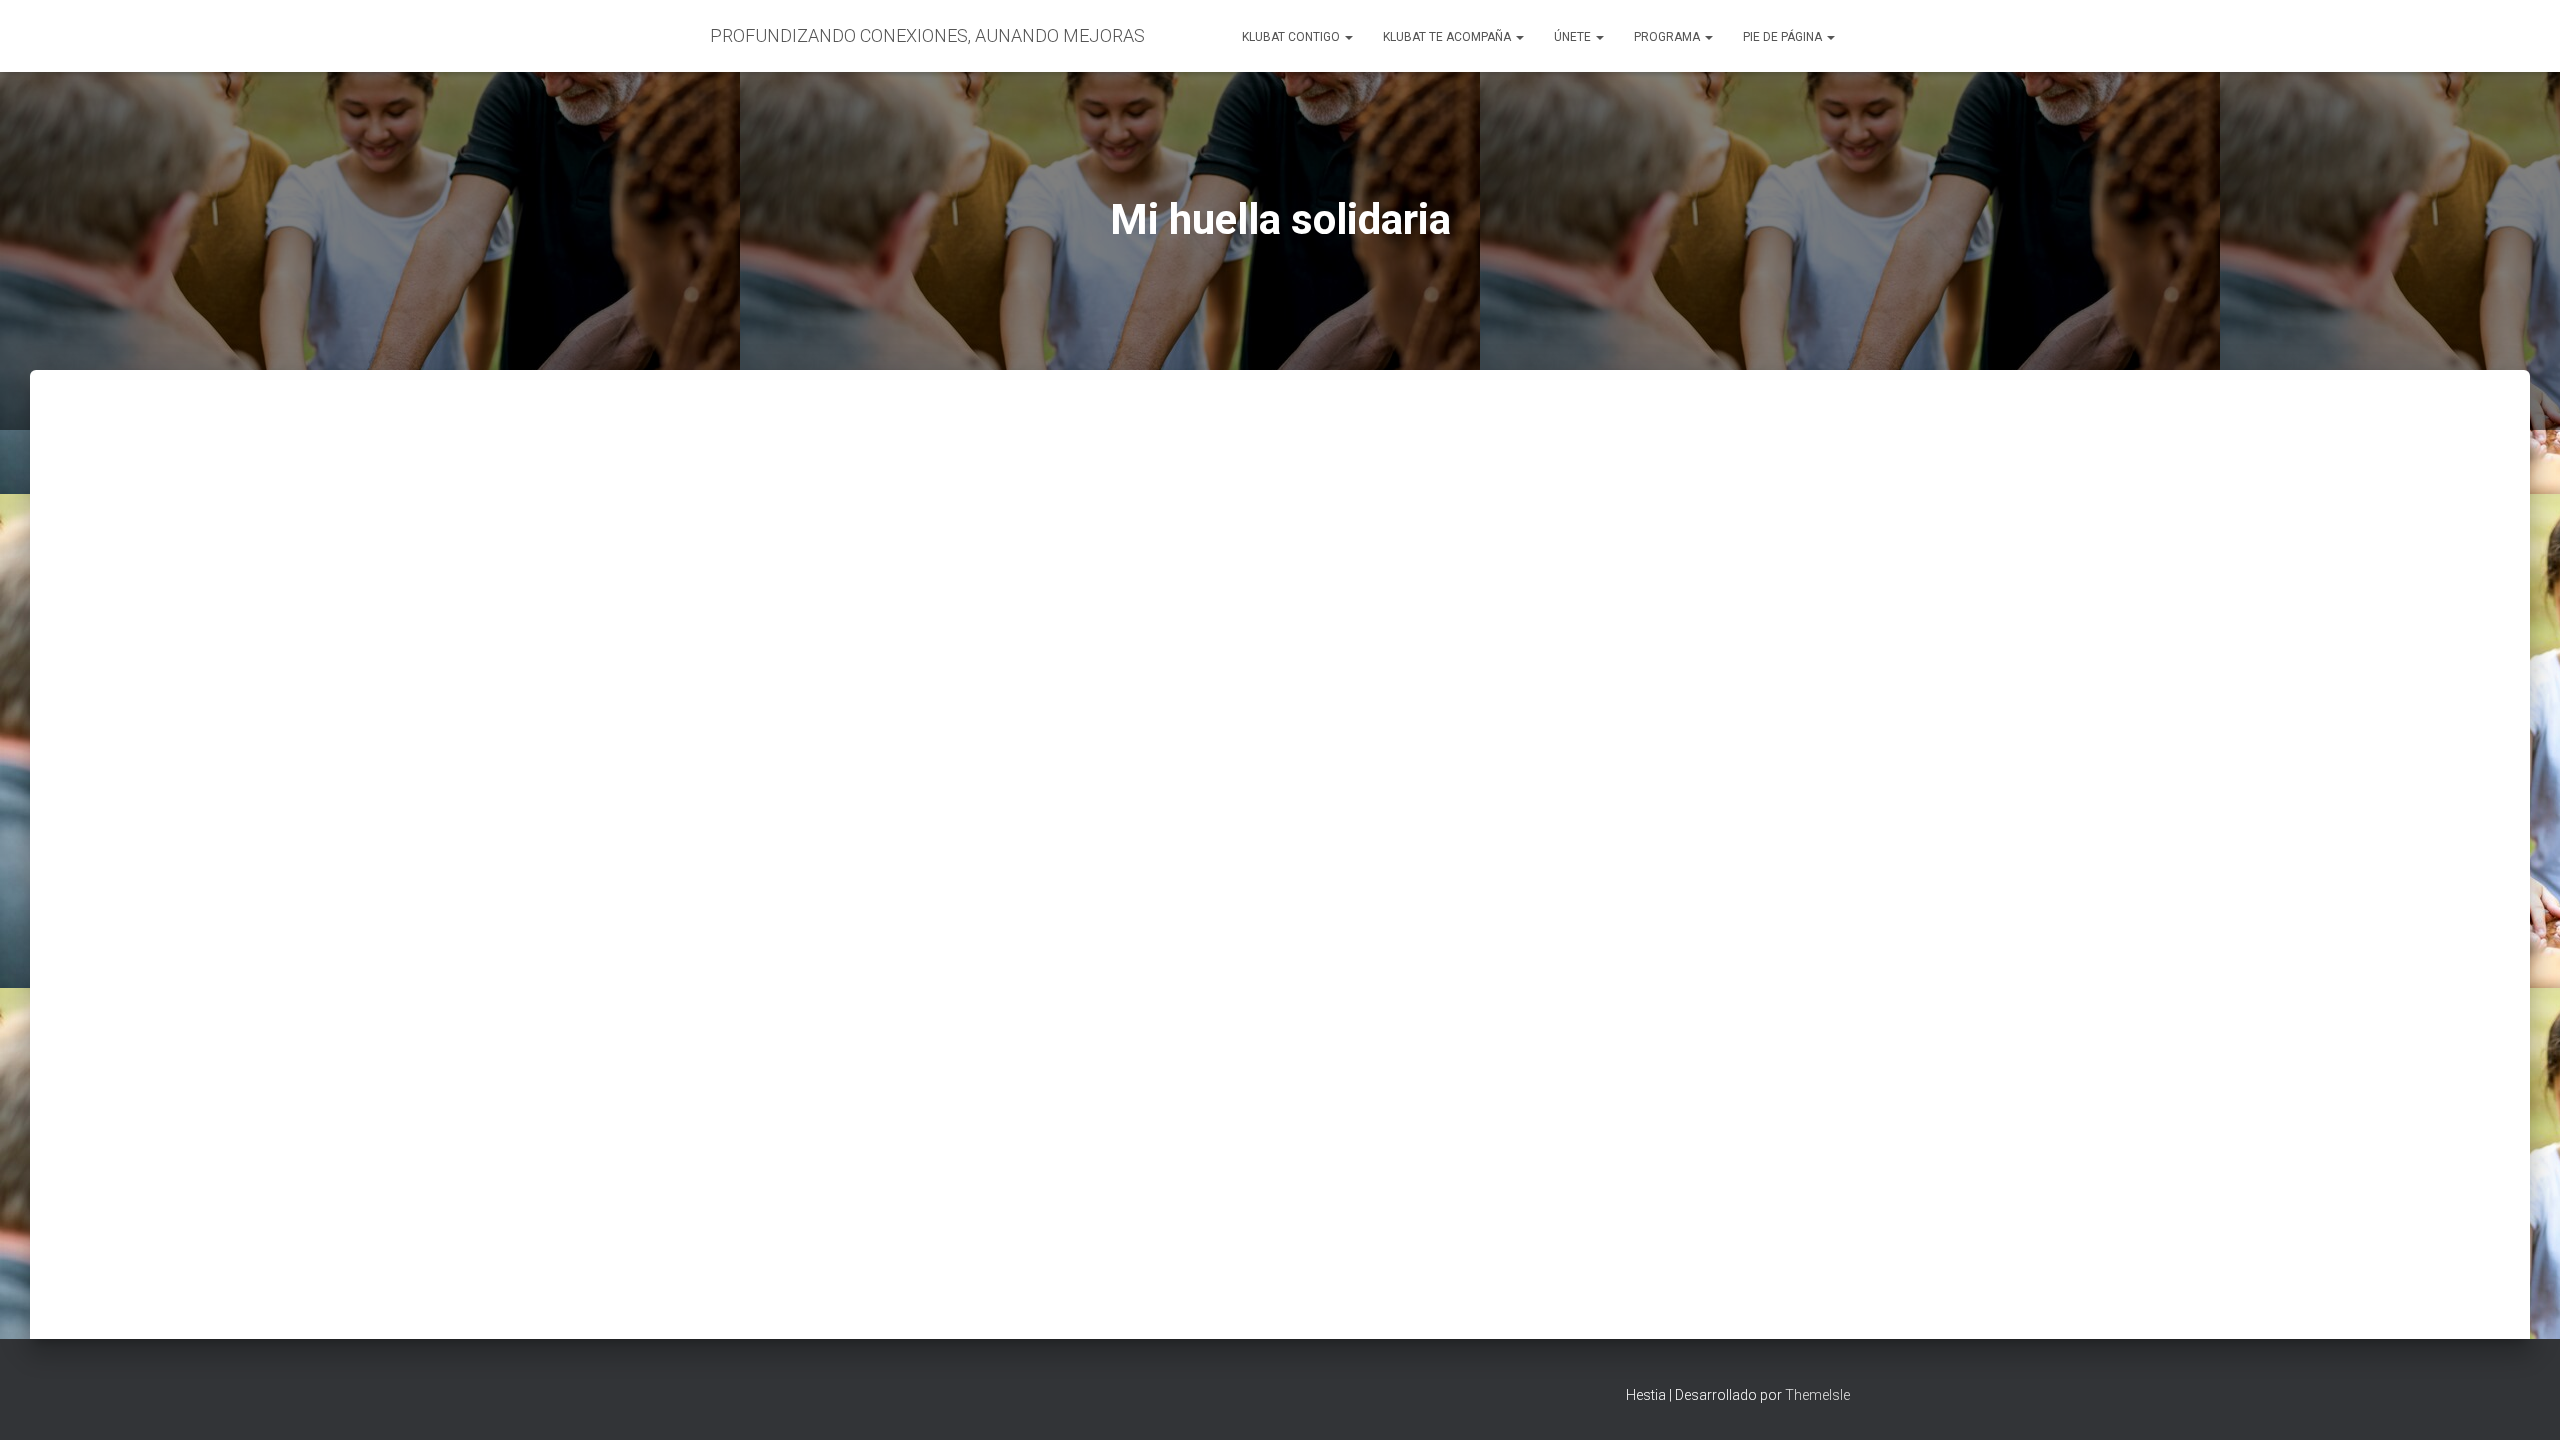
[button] (1348, 37)
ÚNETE (1574, 37)
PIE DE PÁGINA (1784, 37)
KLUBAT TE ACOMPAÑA (1448, 37)
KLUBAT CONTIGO (1292, 37)
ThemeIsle (1817, 1395)
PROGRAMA (1668, 37)
